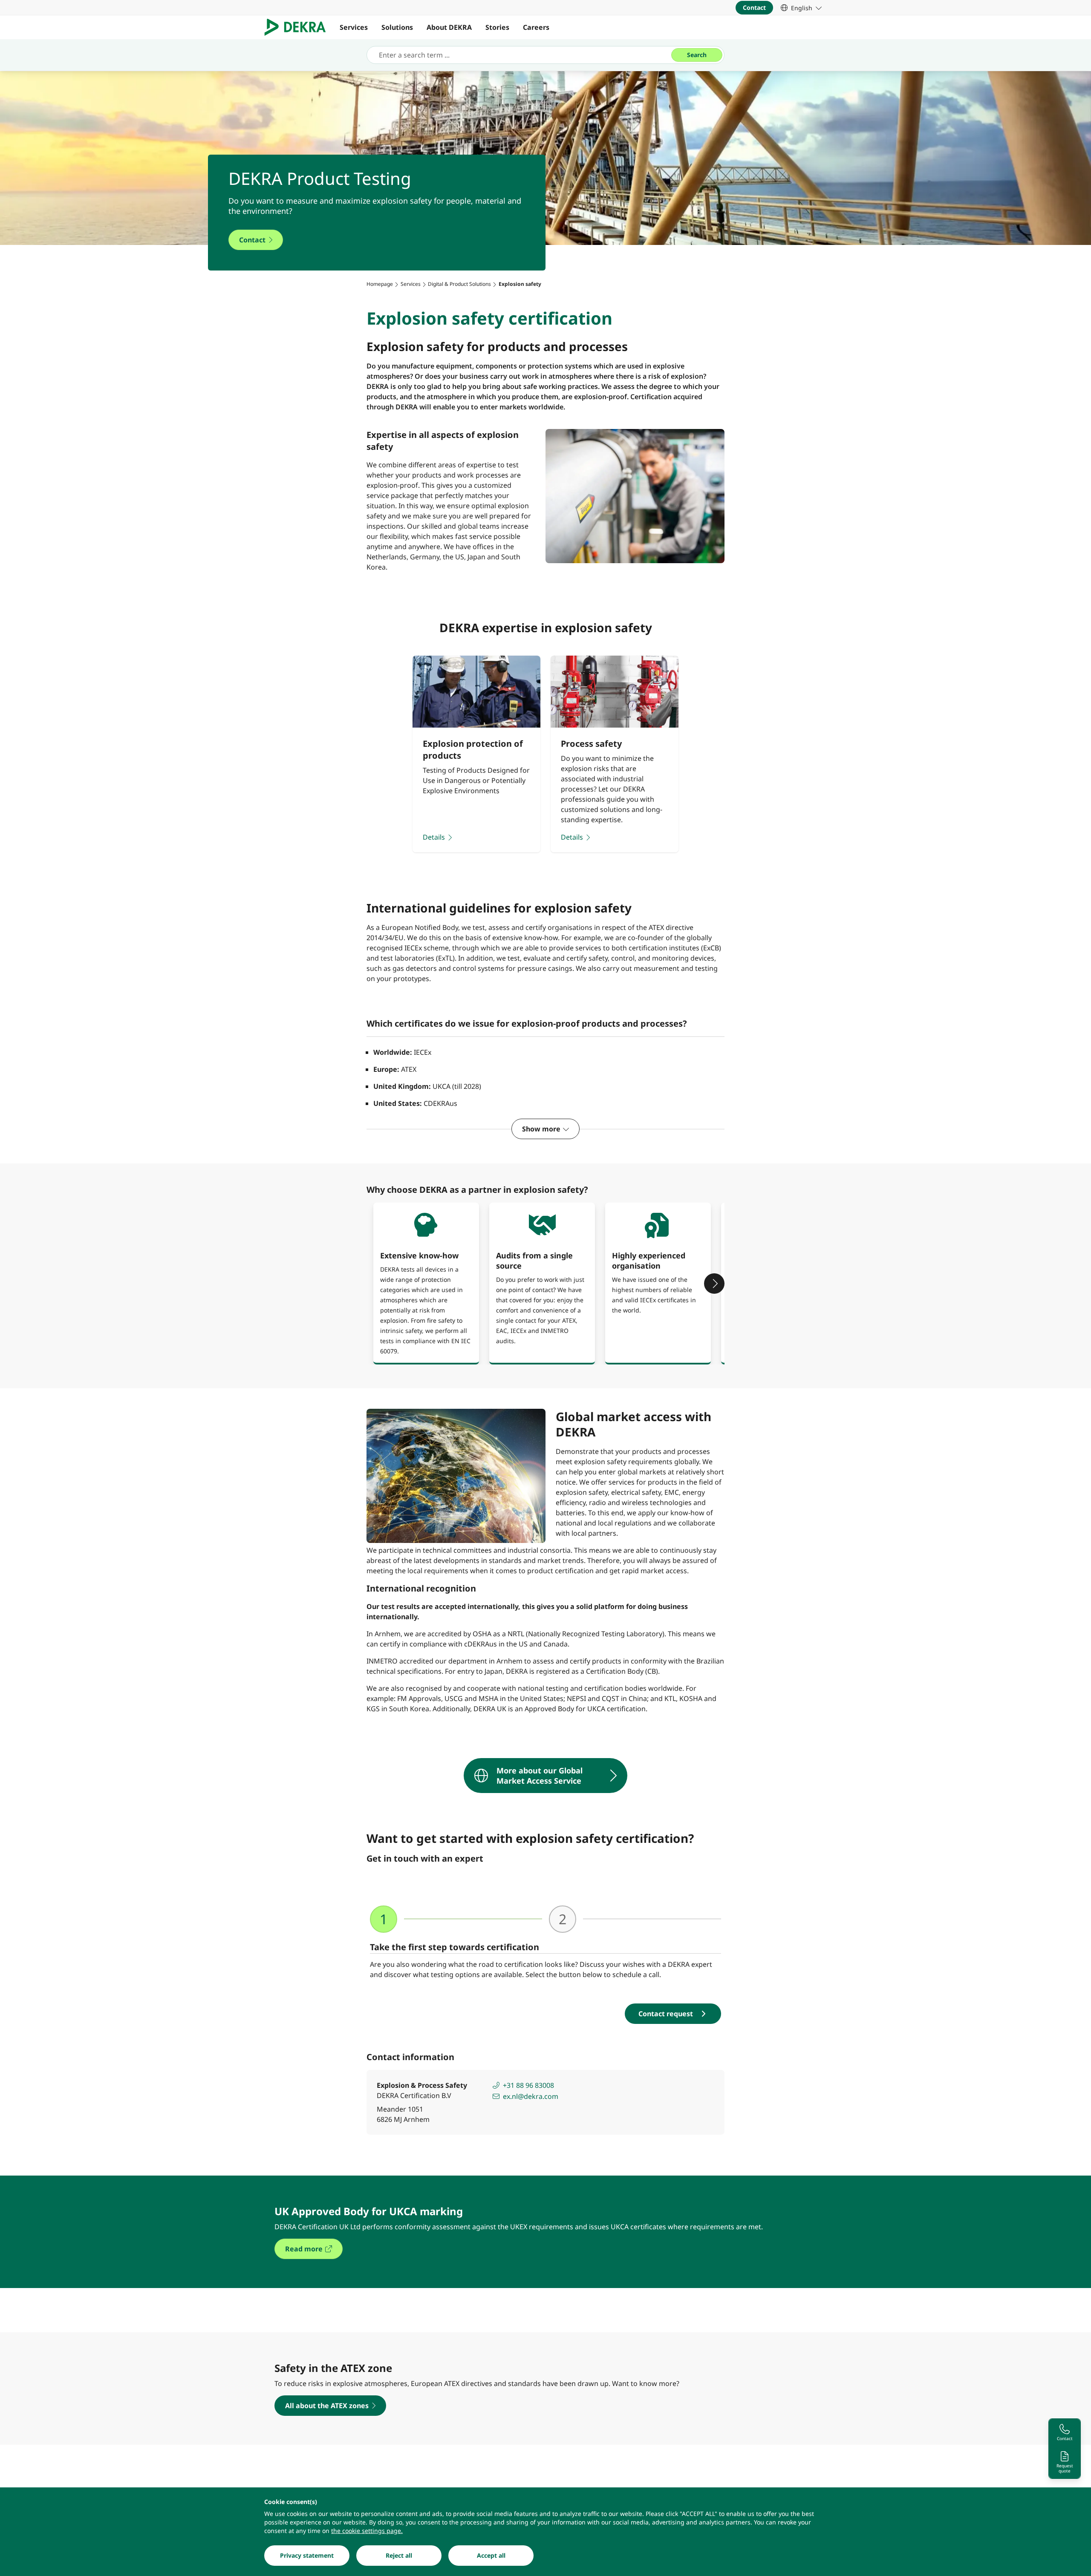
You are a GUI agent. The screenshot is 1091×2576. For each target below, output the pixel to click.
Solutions (397, 27)
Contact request (666, 2014)
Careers (536, 27)
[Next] (714, 1284)
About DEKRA (449, 27)
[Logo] (299, 27)
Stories (497, 27)
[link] (801, 8)
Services (354, 27)
